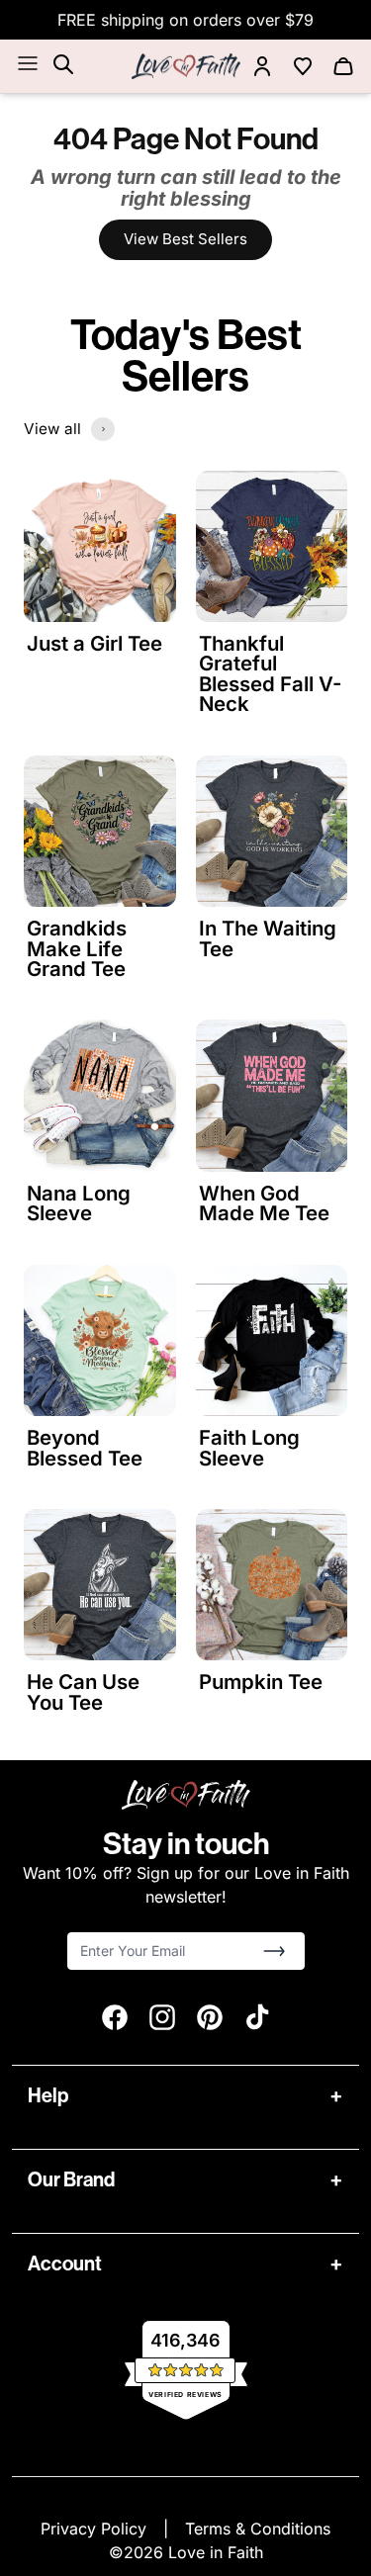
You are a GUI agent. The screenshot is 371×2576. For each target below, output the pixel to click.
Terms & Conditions (258, 2529)
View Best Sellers (185, 239)
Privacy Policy (96, 2529)
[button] (274, 1951)
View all (52, 429)
